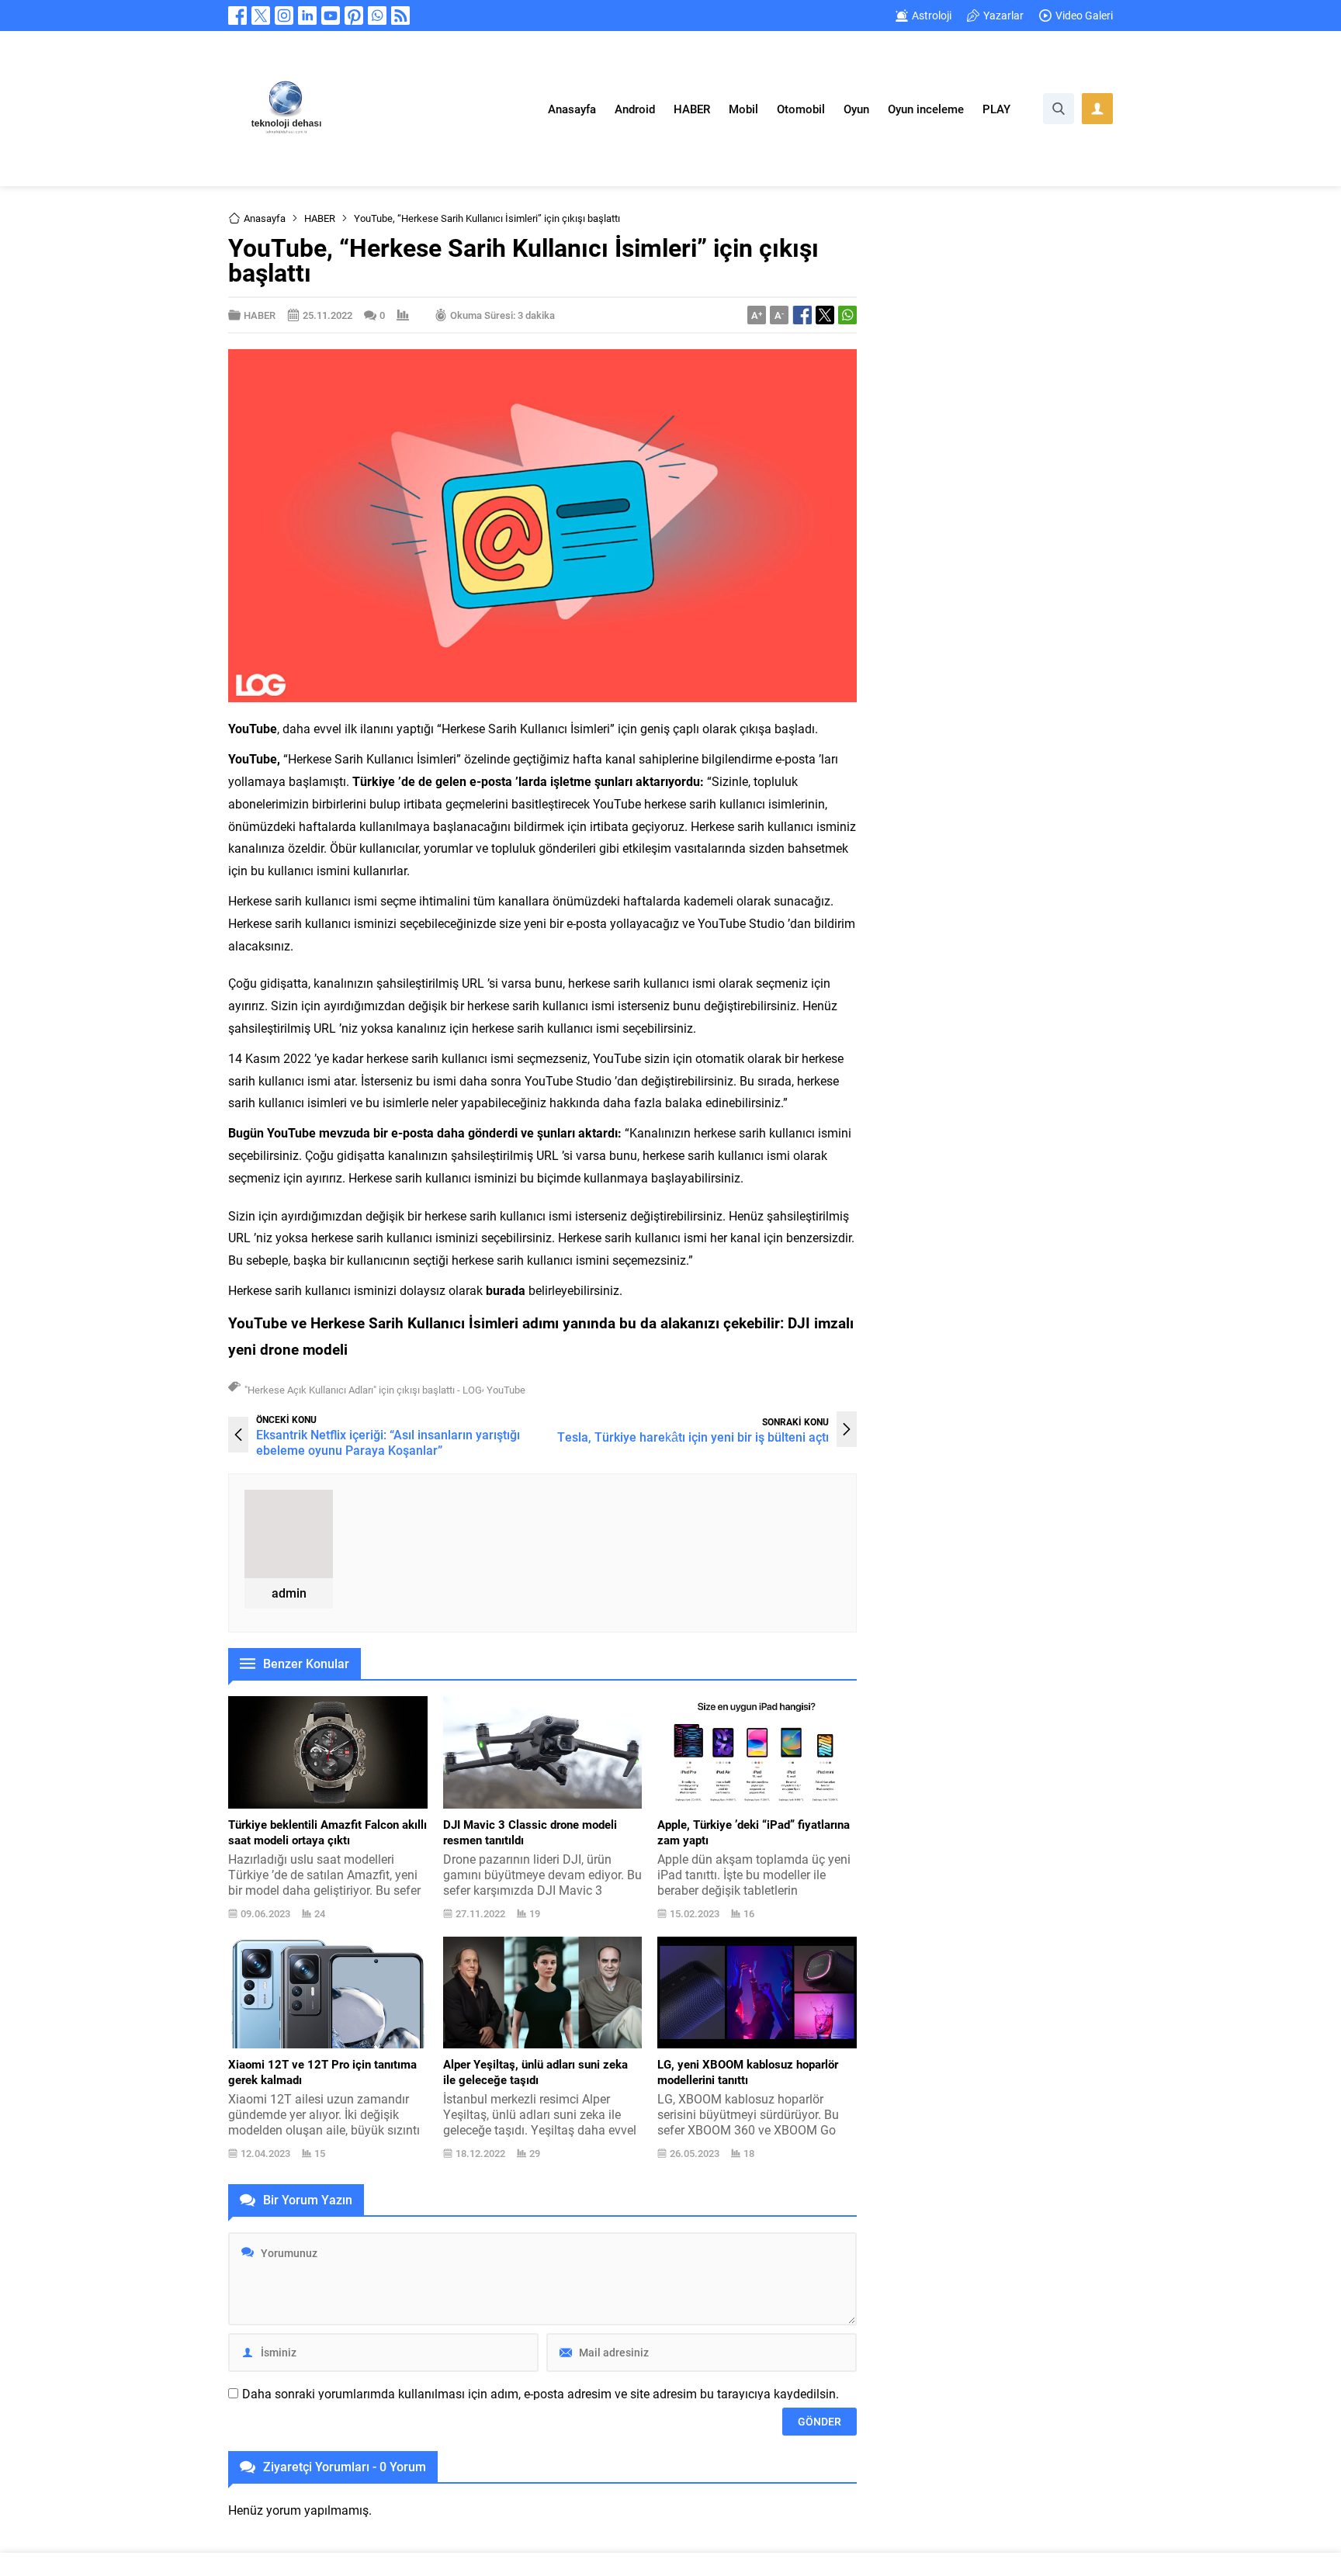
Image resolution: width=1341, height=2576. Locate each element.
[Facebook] (237, 16)
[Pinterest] (354, 16)
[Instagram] (284, 16)
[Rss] (400, 16)
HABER (320, 218)
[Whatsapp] (377, 16)
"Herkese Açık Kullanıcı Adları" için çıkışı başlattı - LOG (363, 1390)
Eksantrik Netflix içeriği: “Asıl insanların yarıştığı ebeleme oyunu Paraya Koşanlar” (388, 1442)
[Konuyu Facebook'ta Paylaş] (802, 315)
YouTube (506, 1390)
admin (289, 1593)
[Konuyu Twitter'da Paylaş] (825, 315)
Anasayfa (265, 218)
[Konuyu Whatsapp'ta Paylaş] (847, 315)
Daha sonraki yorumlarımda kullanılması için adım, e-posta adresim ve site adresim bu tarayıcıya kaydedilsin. (541, 2394)
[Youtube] (331, 16)
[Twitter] (261, 16)
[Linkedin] (307, 16)
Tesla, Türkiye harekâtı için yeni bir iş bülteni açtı (693, 1437)
